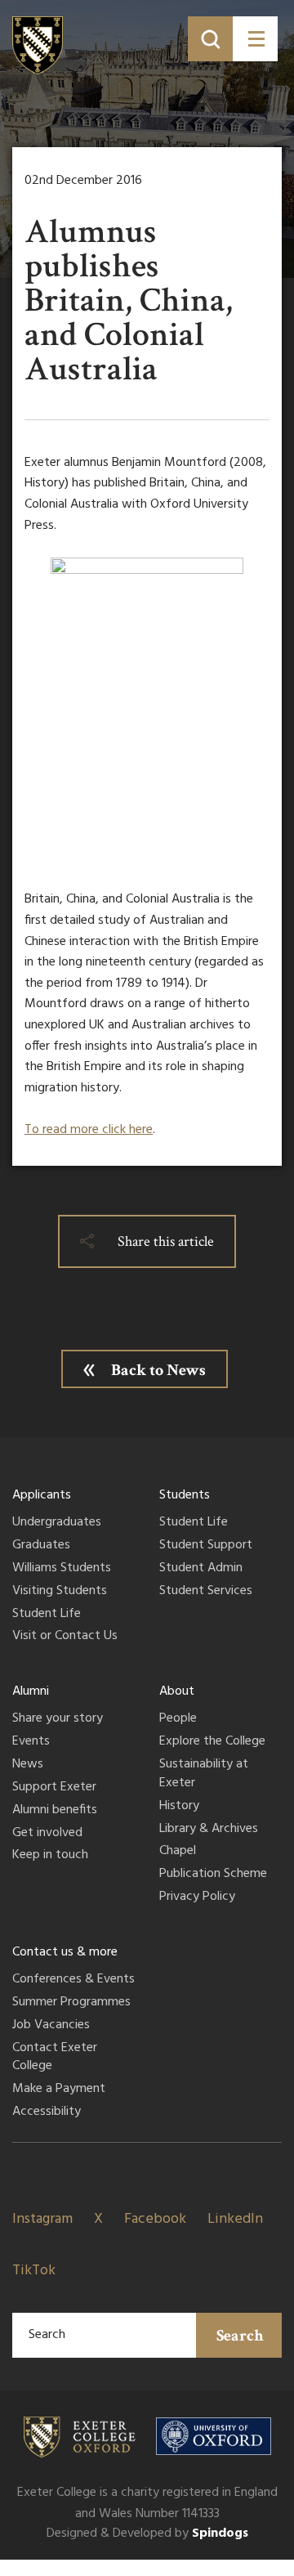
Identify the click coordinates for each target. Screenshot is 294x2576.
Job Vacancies (51, 2026)
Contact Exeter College (55, 2058)
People (178, 1719)
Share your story (58, 1719)
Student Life (47, 1615)
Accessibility (47, 2112)
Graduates (41, 1546)
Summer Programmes (71, 2003)
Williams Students (62, 1569)
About (177, 1691)
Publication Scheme (213, 1875)
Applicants (42, 1495)
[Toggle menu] (255, 39)
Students (185, 1495)
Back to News (158, 1370)
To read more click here (89, 1130)
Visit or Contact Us (65, 1637)
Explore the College (212, 1742)
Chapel (178, 1852)
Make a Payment (59, 2090)
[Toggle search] (210, 39)
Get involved (47, 1834)
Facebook (155, 2219)
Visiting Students (60, 1592)
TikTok (34, 2271)
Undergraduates (57, 1523)
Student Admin (201, 1569)
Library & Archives (209, 1830)
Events (31, 1742)
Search (240, 2336)
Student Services (206, 1592)
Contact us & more (65, 1952)
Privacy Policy (197, 1897)
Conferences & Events (73, 1980)
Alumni (31, 1691)
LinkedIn (235, 2219)
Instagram (42, 2219)
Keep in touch (50, 1856)
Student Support (206, 1546)
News (28, 1765)
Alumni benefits (55, 1811)
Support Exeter (54, 1788)
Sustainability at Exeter (204, 1774)
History (179, 1807)
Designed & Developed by (147, 2533)
